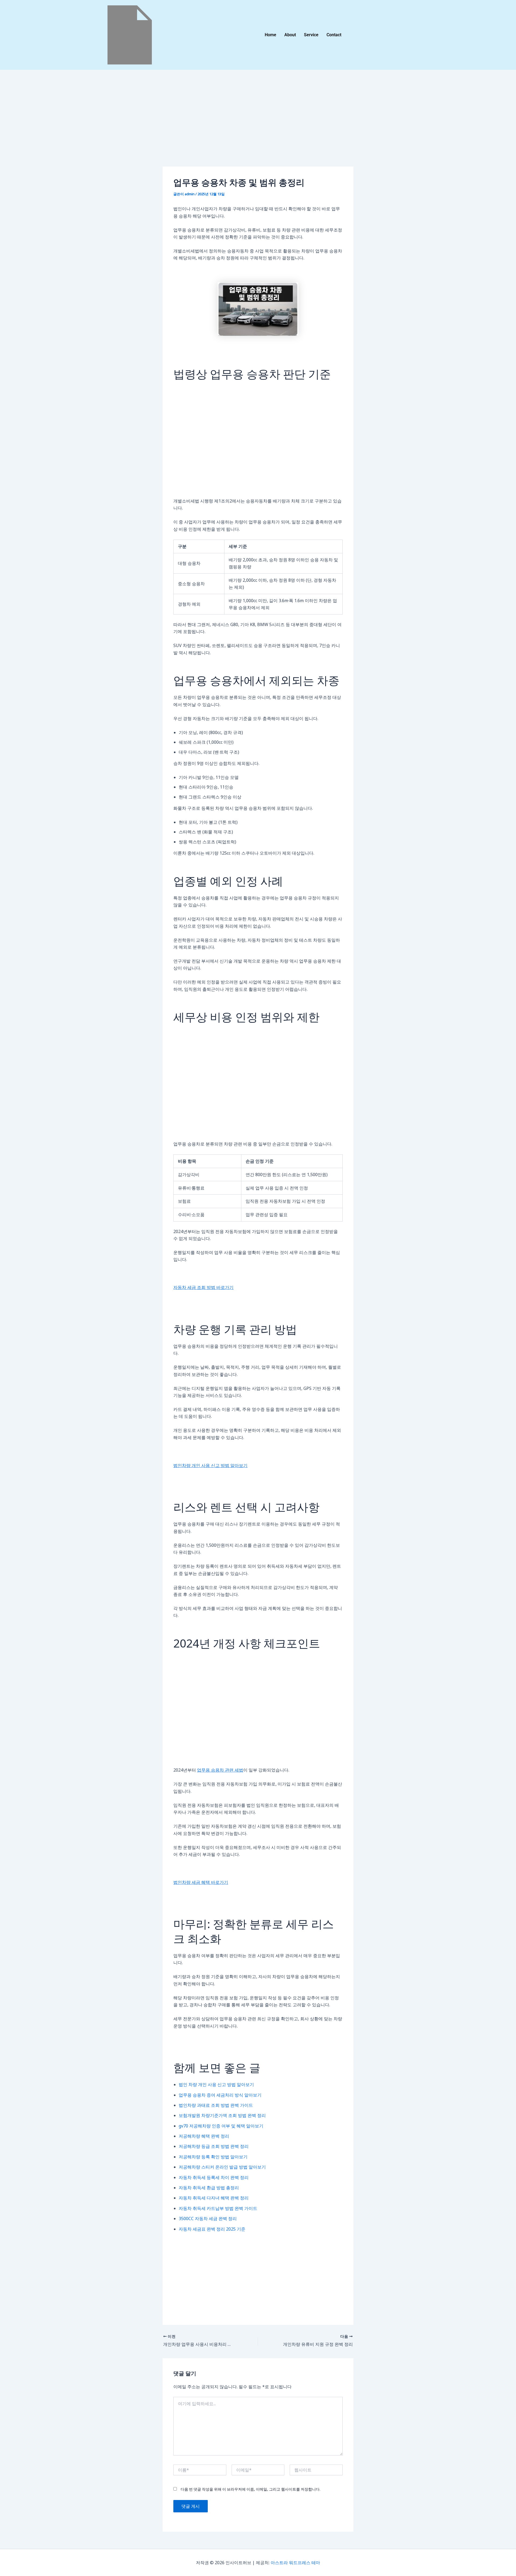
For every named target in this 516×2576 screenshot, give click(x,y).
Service (311, 35)
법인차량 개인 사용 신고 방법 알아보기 (210, 1465)
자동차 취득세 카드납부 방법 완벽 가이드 (218, 2208)
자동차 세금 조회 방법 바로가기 (203, 1287)
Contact (334, 35)
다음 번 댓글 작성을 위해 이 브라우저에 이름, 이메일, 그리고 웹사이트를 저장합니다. (250, 2489)
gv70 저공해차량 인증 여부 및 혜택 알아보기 (221, 2126)
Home (270, 35)
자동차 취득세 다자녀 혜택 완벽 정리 (214, 2198)
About (290, 35)
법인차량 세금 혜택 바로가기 (201, 1882)
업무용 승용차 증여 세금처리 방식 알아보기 (220, 2095)
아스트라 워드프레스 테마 (295, 2563)
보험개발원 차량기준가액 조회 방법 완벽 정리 (222, 2115)
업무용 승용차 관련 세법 (220, 1770)
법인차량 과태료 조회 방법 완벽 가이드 (216, 2105)
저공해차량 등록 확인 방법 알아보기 (213, 2157)
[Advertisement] (258, 127)
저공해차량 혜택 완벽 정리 (204, 2136)
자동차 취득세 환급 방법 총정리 (209, 2188)
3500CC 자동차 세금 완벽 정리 (208, 2219)
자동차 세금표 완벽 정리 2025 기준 (212, 2229)
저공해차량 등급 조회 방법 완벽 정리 (214, 2146)
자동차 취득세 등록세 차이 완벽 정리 (214, 2177)
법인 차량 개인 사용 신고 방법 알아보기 (216, 2084)
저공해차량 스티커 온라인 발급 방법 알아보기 (222, 2167)
